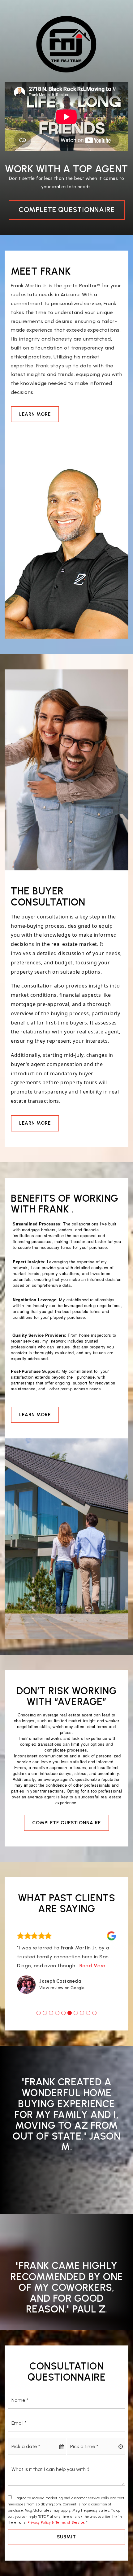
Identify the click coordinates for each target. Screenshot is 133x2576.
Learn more (35, 414)
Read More (30, 1975)
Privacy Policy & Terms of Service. (57, 2531)
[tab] (39, 2022)
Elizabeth (50, 1990)
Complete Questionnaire (67, 210)
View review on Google (62, 1997)
